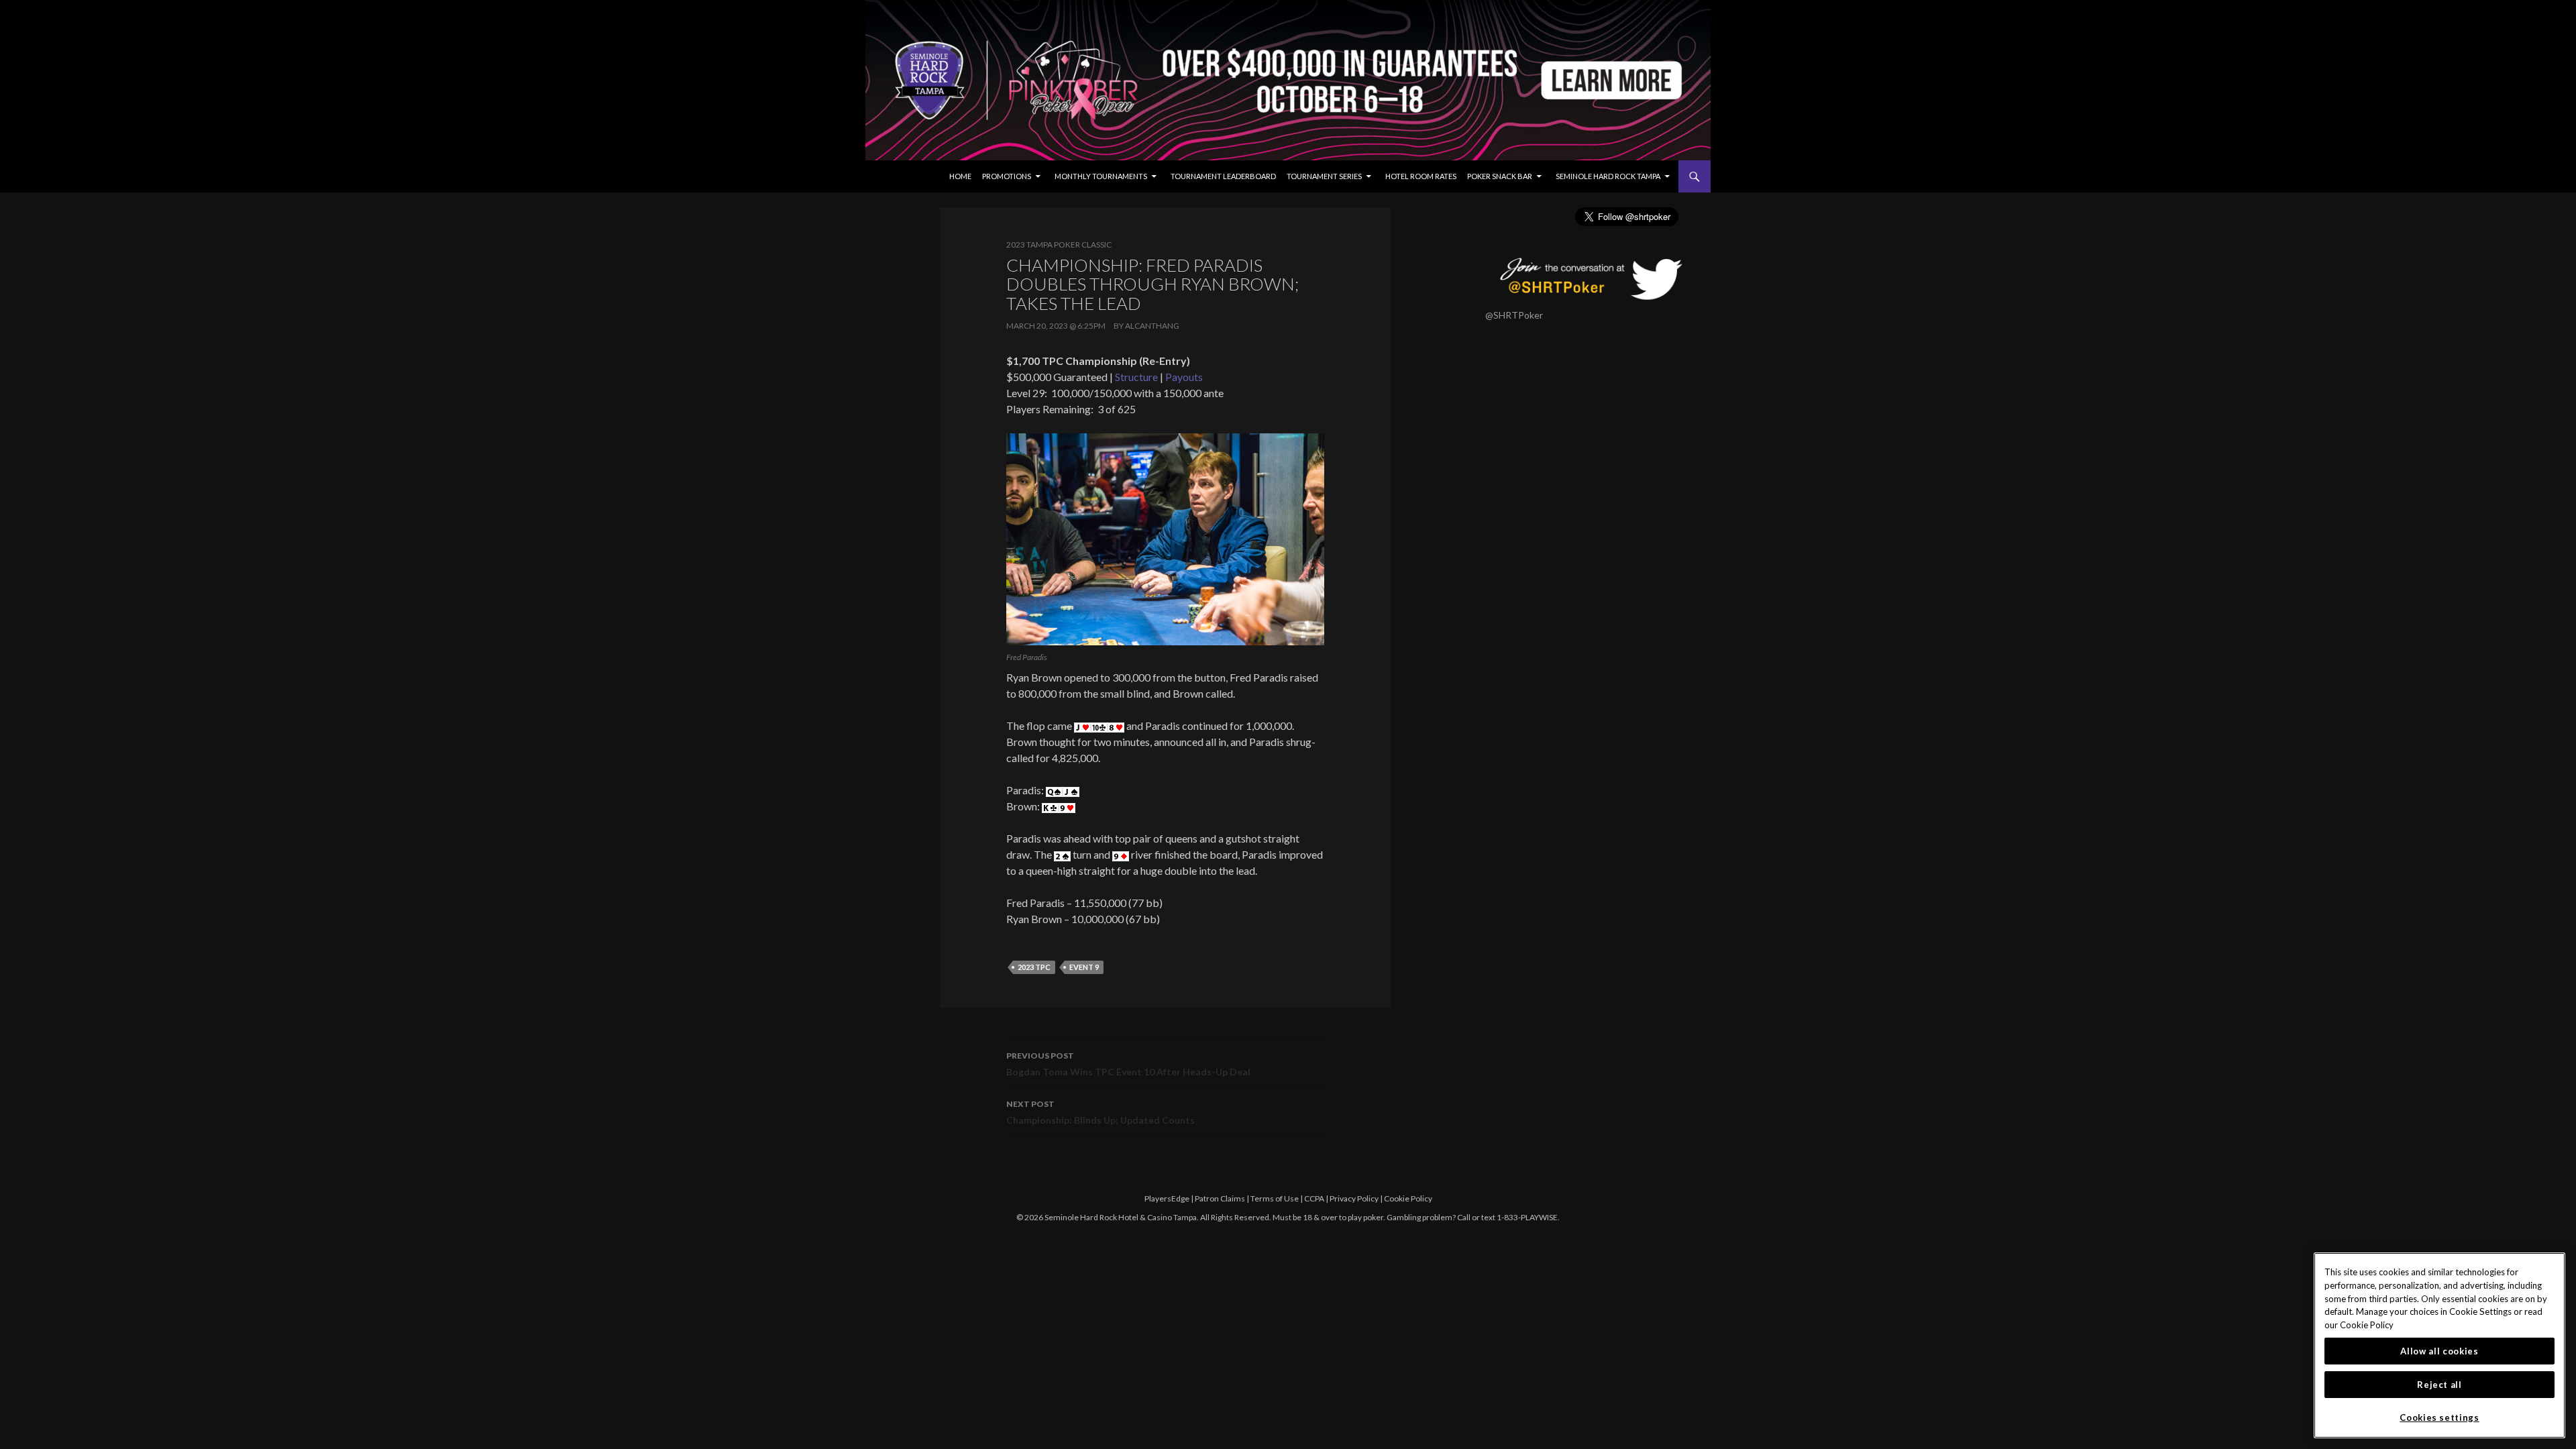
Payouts (1184, 377)
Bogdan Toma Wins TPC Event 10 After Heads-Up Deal (1128, 1064)
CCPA (1314, 1198)
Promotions (1007, 176)
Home (960, 176)
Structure (1136, 377)
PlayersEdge (1167, 1198)
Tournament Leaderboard (1223, 176)
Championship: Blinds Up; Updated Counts (1101, 1112)
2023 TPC (1034, 967)
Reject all (2439, 1385)
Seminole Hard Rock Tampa (1608, 176)
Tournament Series (1324, 176)
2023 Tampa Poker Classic (1059, 245)
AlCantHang (1152, 326)
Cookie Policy (1408, 1198)
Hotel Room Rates (1421, 176)
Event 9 (1084, 967)
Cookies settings (2439, 1417)
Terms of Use (1275, 1198)
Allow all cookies (2439, 1351)
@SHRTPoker (1514, 315)
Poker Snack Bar (1500, 176)
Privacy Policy (1354, 1198)
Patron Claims (1220, 1198)
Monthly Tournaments (1101, 176)
